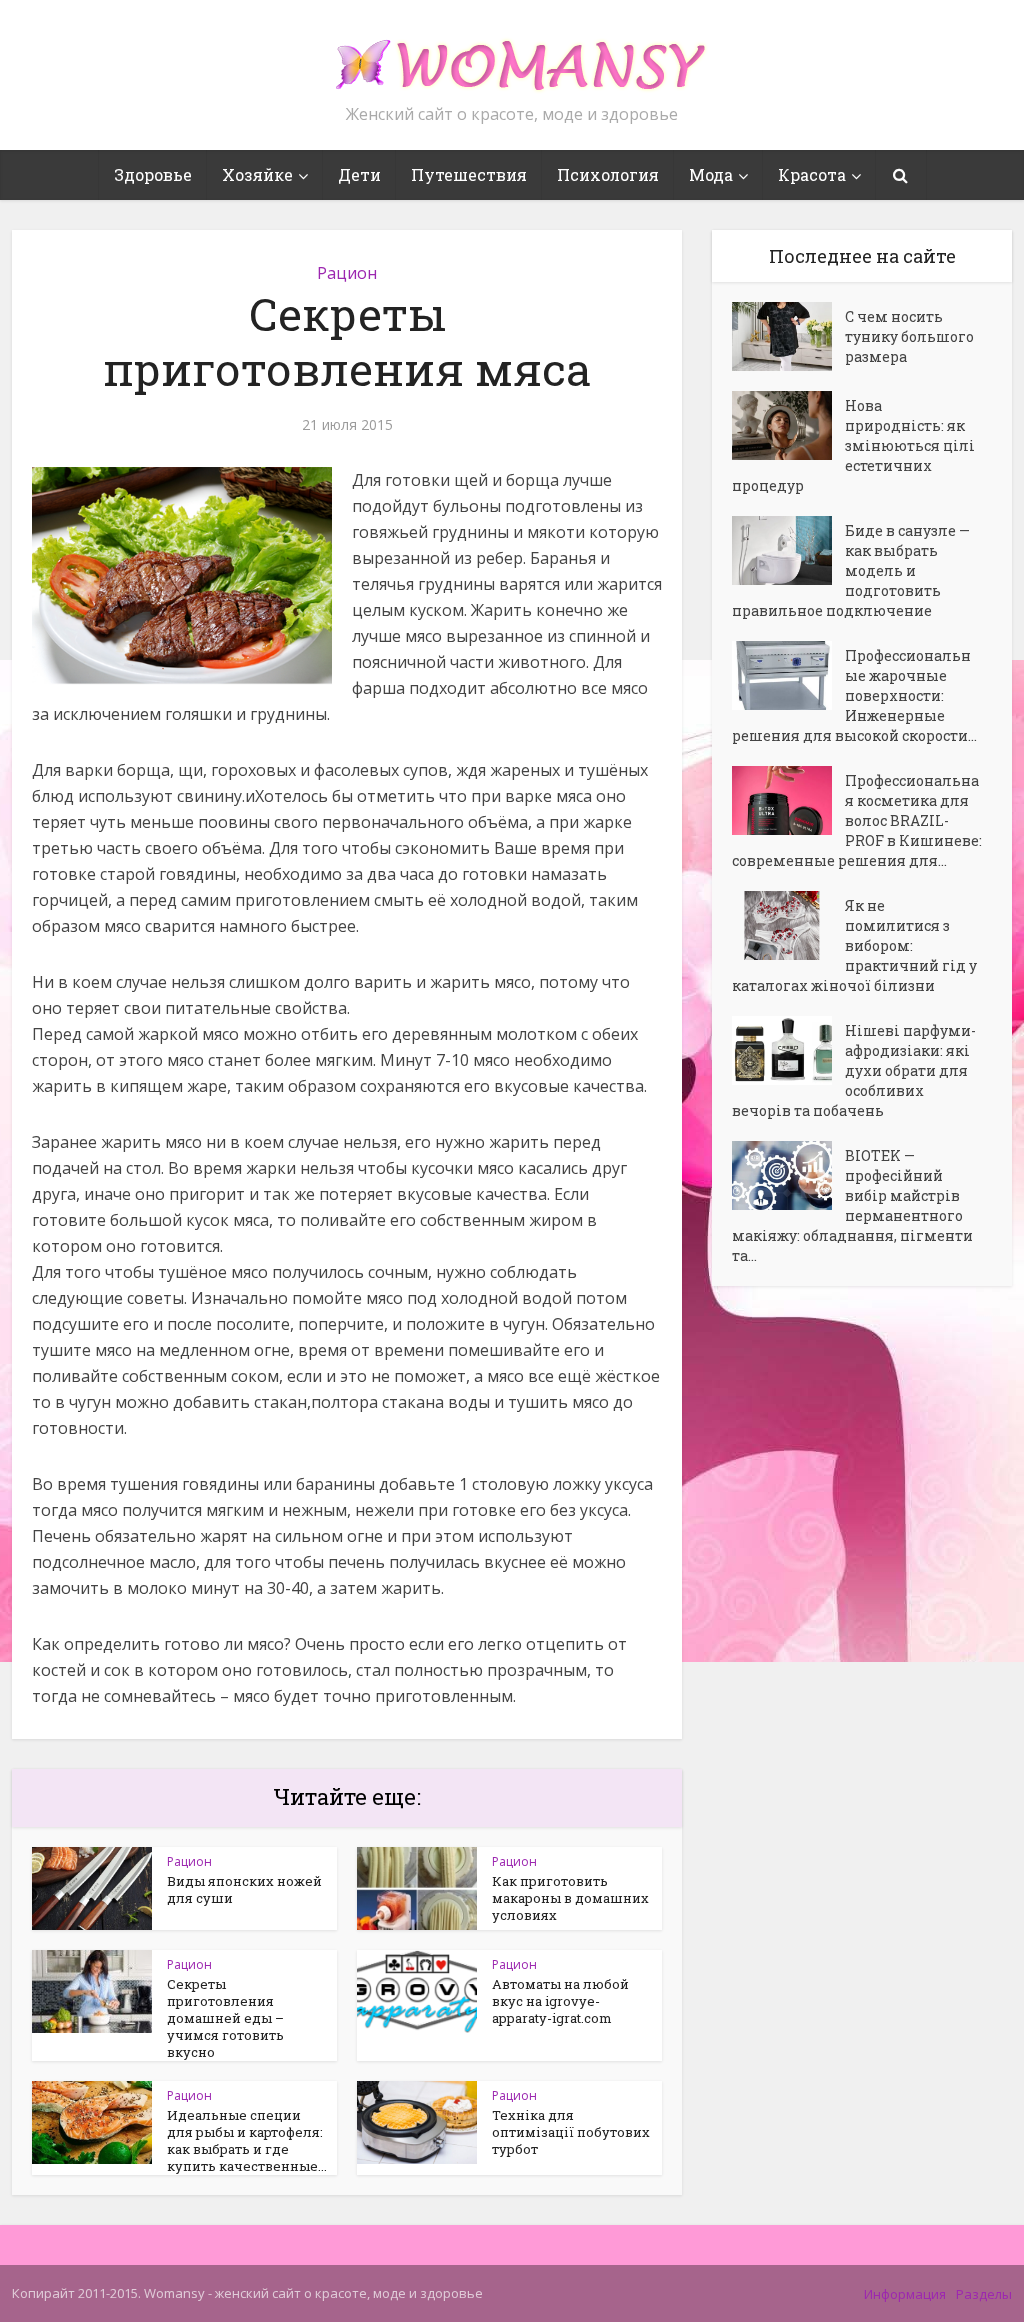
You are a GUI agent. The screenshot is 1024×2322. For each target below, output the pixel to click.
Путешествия (469, 174)
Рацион (347, 273)
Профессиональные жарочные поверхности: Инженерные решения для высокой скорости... (854, 695)
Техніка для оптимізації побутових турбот (571, 2132)
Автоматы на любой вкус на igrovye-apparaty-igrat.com (560, 2001)
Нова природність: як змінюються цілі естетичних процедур (853, 445)
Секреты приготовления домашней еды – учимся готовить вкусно (225, 2018)
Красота (812, 174)
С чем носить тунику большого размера (909, 336)
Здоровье (153, 174)
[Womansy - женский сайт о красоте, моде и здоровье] (512, 56)
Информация (905, 2294)
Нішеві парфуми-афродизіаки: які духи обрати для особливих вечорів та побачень (854, 1070)
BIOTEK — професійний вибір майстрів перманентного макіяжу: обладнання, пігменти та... (852, 1205)
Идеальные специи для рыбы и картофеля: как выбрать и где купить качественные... (247, 2140)
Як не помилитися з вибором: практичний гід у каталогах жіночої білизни (854, 945)
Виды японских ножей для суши (244, 1889)
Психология (608, 174)
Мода (711, 174)
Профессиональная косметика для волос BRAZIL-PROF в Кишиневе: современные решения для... (857, 820)
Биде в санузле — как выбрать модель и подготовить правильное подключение (851, 570)
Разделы (984, 2294)
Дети (359, 174)
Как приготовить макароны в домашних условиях (570, 1898)
